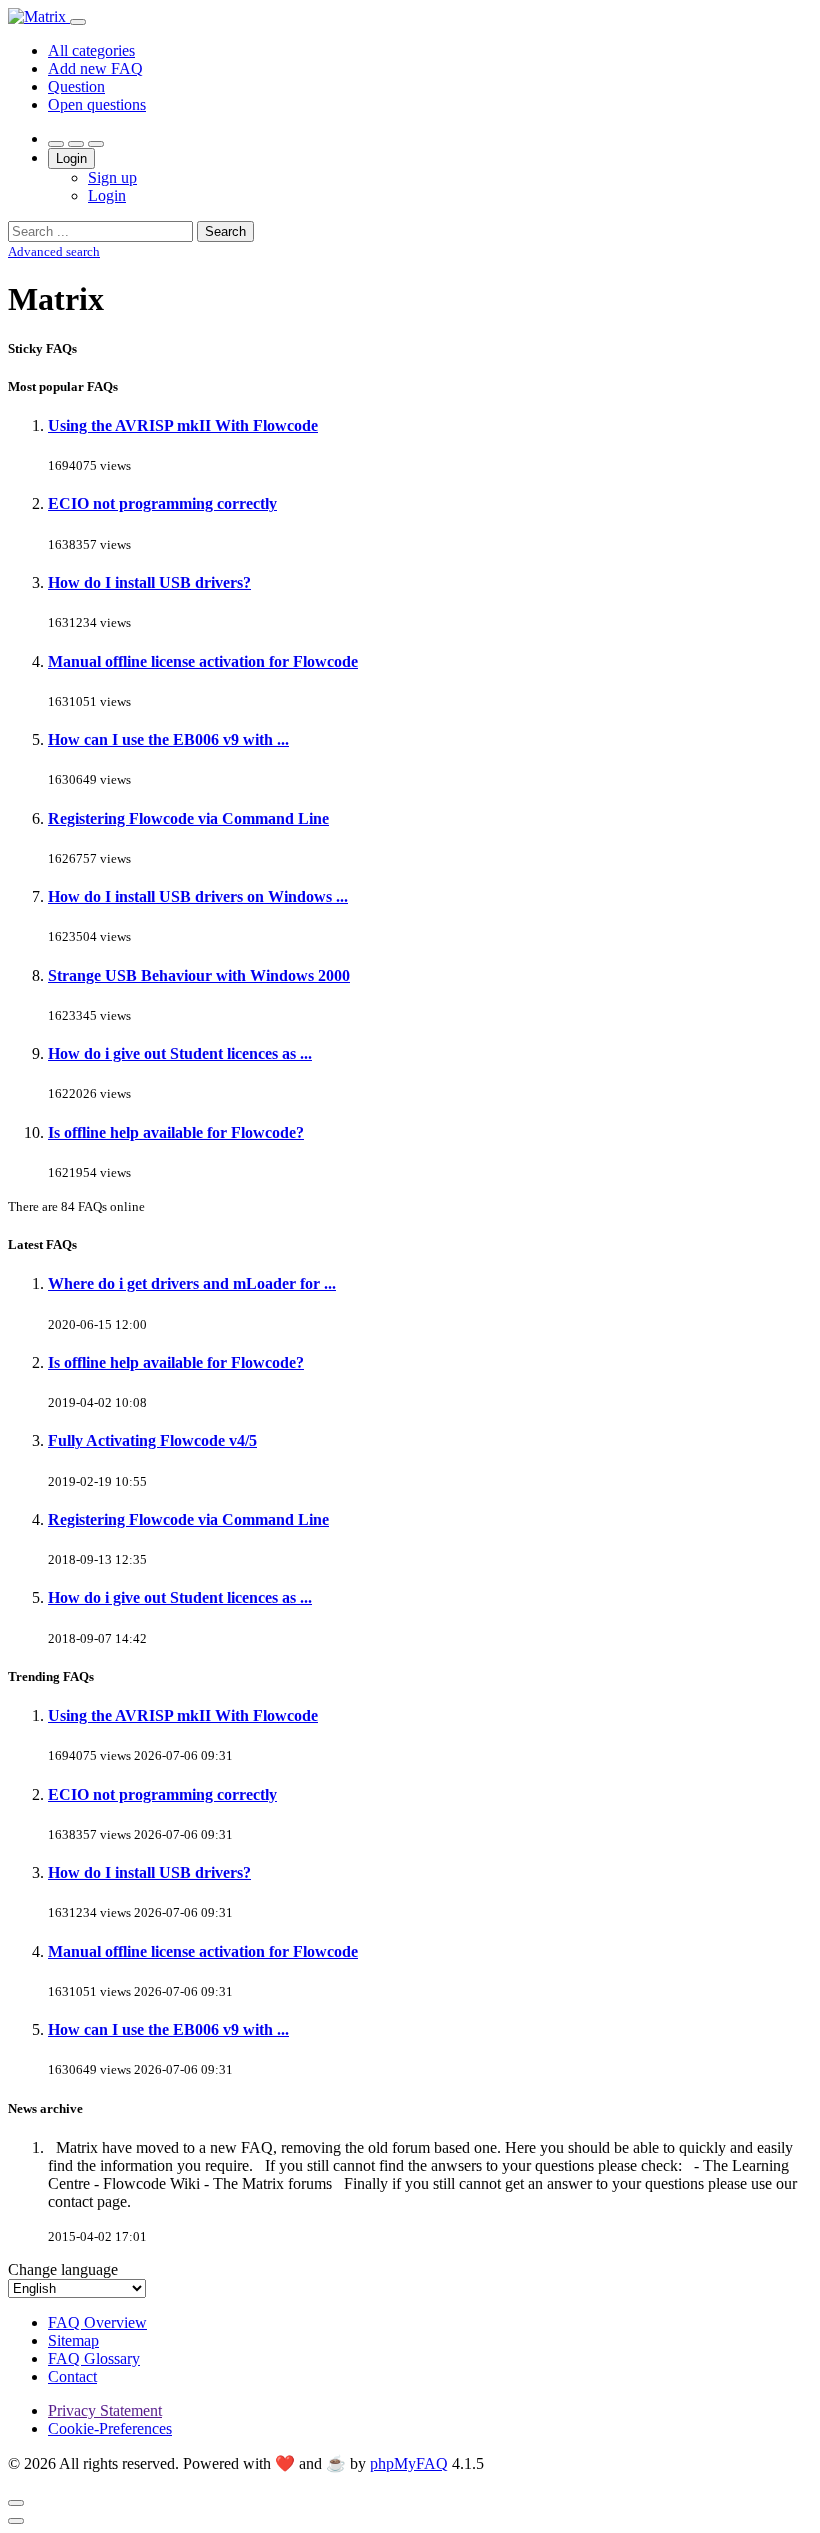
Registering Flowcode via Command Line (188, 818)
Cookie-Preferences (110, 2428)
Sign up (112, 177)
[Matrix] (39, 16)
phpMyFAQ (409, 2463)
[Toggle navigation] (78, 22)
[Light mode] (56, 144)
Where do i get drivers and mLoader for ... (192, 1283)
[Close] (16, 2503)
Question (76, 86)
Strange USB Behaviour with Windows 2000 (199, 975)
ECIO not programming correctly (162, 503)
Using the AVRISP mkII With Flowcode (183, 425)
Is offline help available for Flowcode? (176, 1132)
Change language (63, 2269)
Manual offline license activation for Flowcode (203, 661)
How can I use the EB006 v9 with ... (168, 739)
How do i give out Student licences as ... (180, 1053)
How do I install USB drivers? (149, 582)
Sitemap (73, 2340)
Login (71, 158)
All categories (91, 50)
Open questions (97, 104)
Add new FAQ (95, 68)
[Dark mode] (76, 144)
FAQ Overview (97, 2322)
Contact (72, 2376)
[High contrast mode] (96, 144)
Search (225, 231)
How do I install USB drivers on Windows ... (198, 896)
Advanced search (54, 251)
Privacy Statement (105, 2410)
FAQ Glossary (94, 2358)
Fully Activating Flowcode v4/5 (152, 1440)
